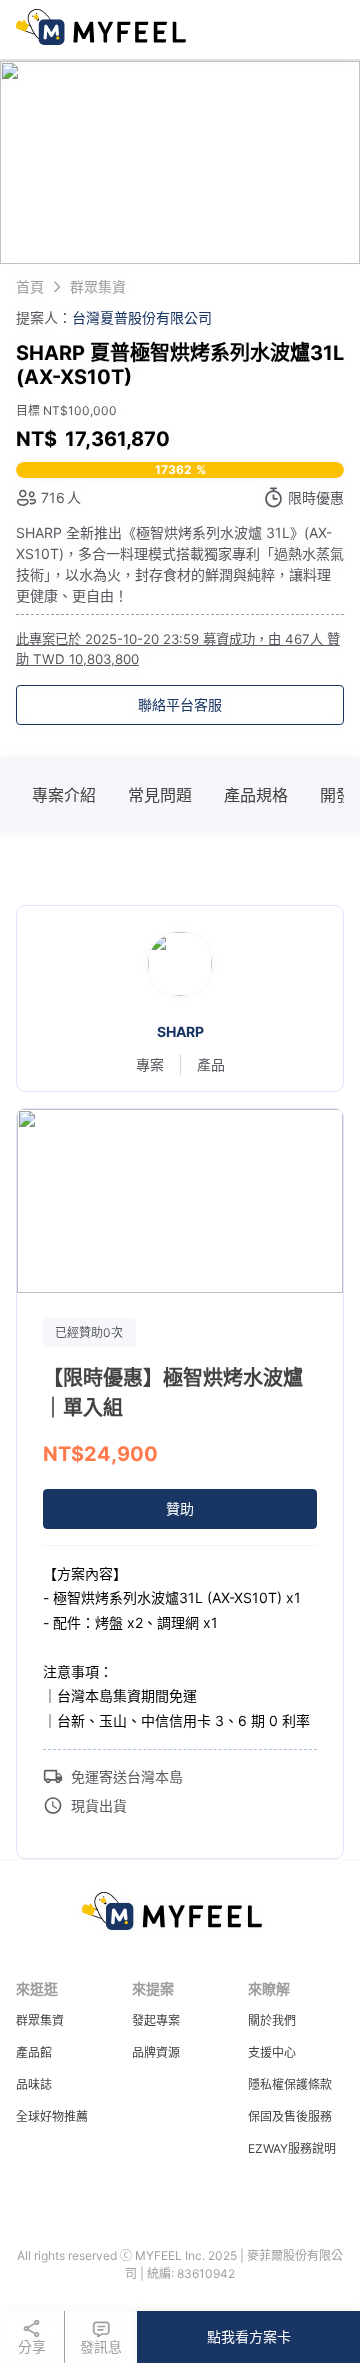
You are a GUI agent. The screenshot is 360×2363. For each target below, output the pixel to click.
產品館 (34, 2052)
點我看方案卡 (249, 2336)
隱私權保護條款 (290, 2084)
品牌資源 (156, 2052)
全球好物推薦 (52, 2116)
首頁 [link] (30, 287)
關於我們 (272, 2020)
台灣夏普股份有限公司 (142, 317)
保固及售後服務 (290, 2116)
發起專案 (156, 2020)
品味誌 (34, 2084)
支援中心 (272, 2052)
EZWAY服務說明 (292, 2148)
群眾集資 (40, 2020)
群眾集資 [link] (98, 287)
